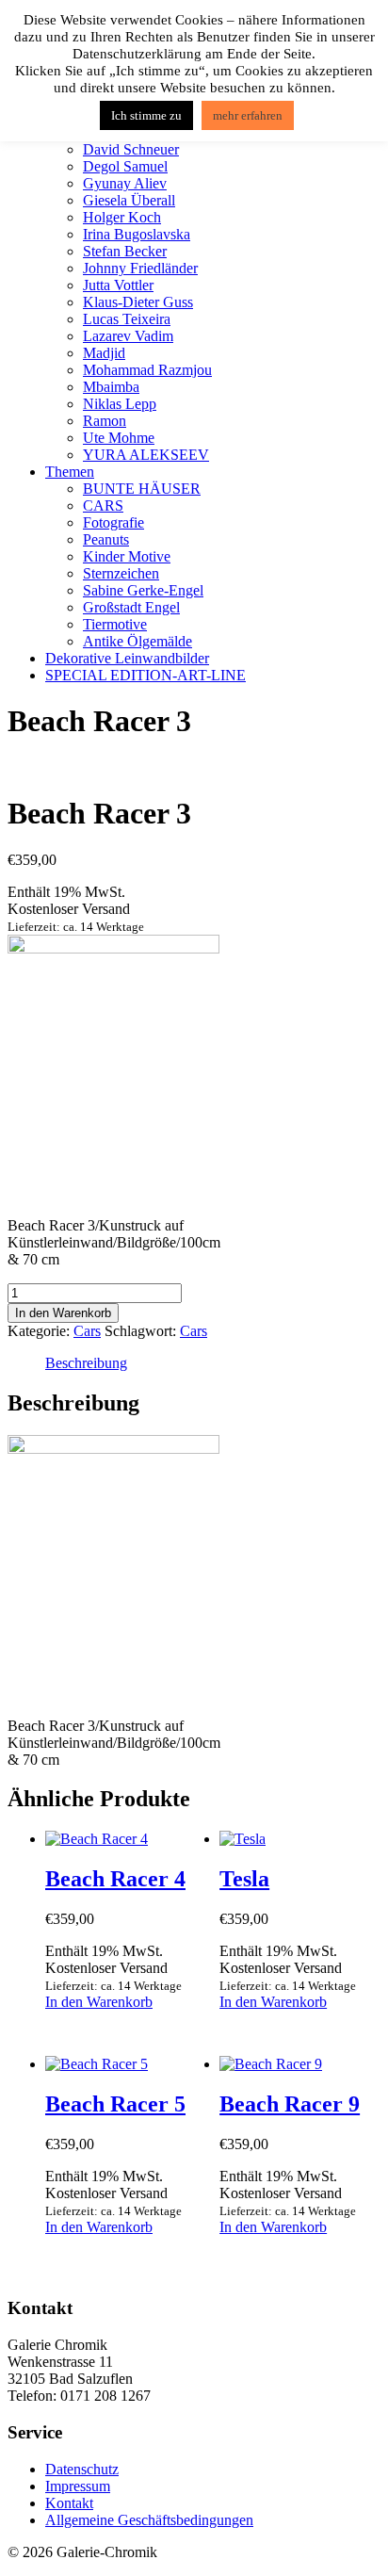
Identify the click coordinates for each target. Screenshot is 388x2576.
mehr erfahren (248, 115)
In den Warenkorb (63, 1313)
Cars (87, 1331)
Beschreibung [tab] (86, 1363)
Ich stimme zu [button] (146, 115)
